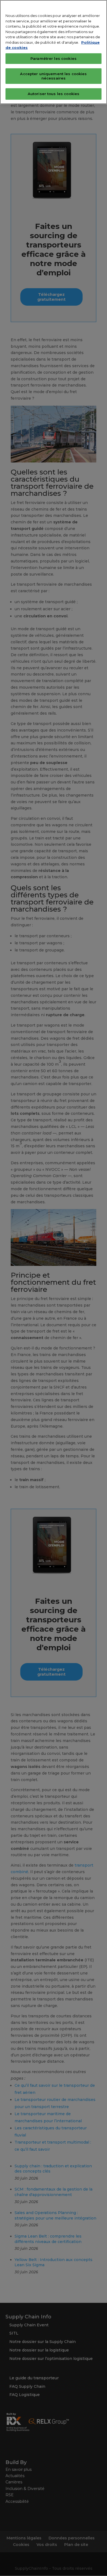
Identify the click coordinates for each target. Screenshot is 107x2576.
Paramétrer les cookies (54, 58)
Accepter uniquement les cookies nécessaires (53, 76)
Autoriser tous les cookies (54, 94)
